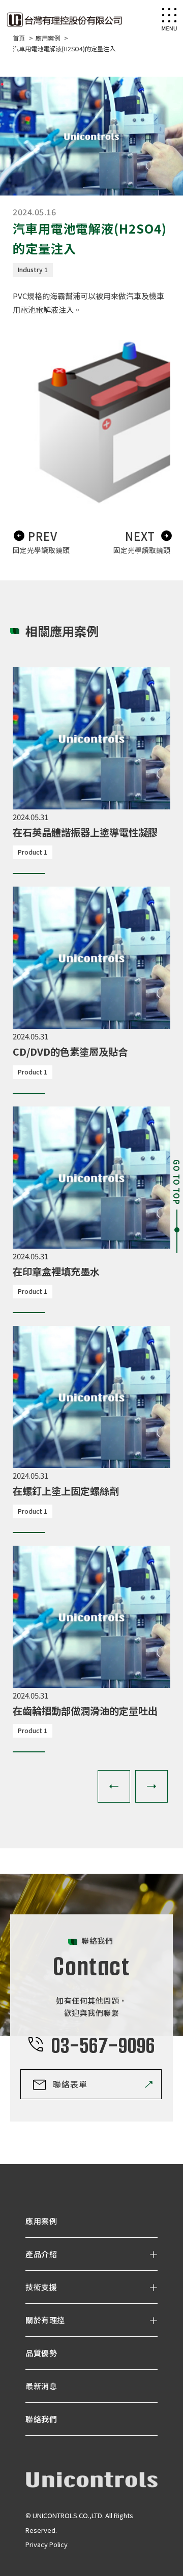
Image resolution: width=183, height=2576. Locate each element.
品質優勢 (41, 2353)
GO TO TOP (177, 1182)
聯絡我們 (41, 2419)
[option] (91, 764)
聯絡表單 (70, 2084)
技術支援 (41, 2287)
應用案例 (49, 38)
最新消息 (41, 2386)
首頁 (20, 38)
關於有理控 (45, 2320)
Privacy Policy (47, 2544)
